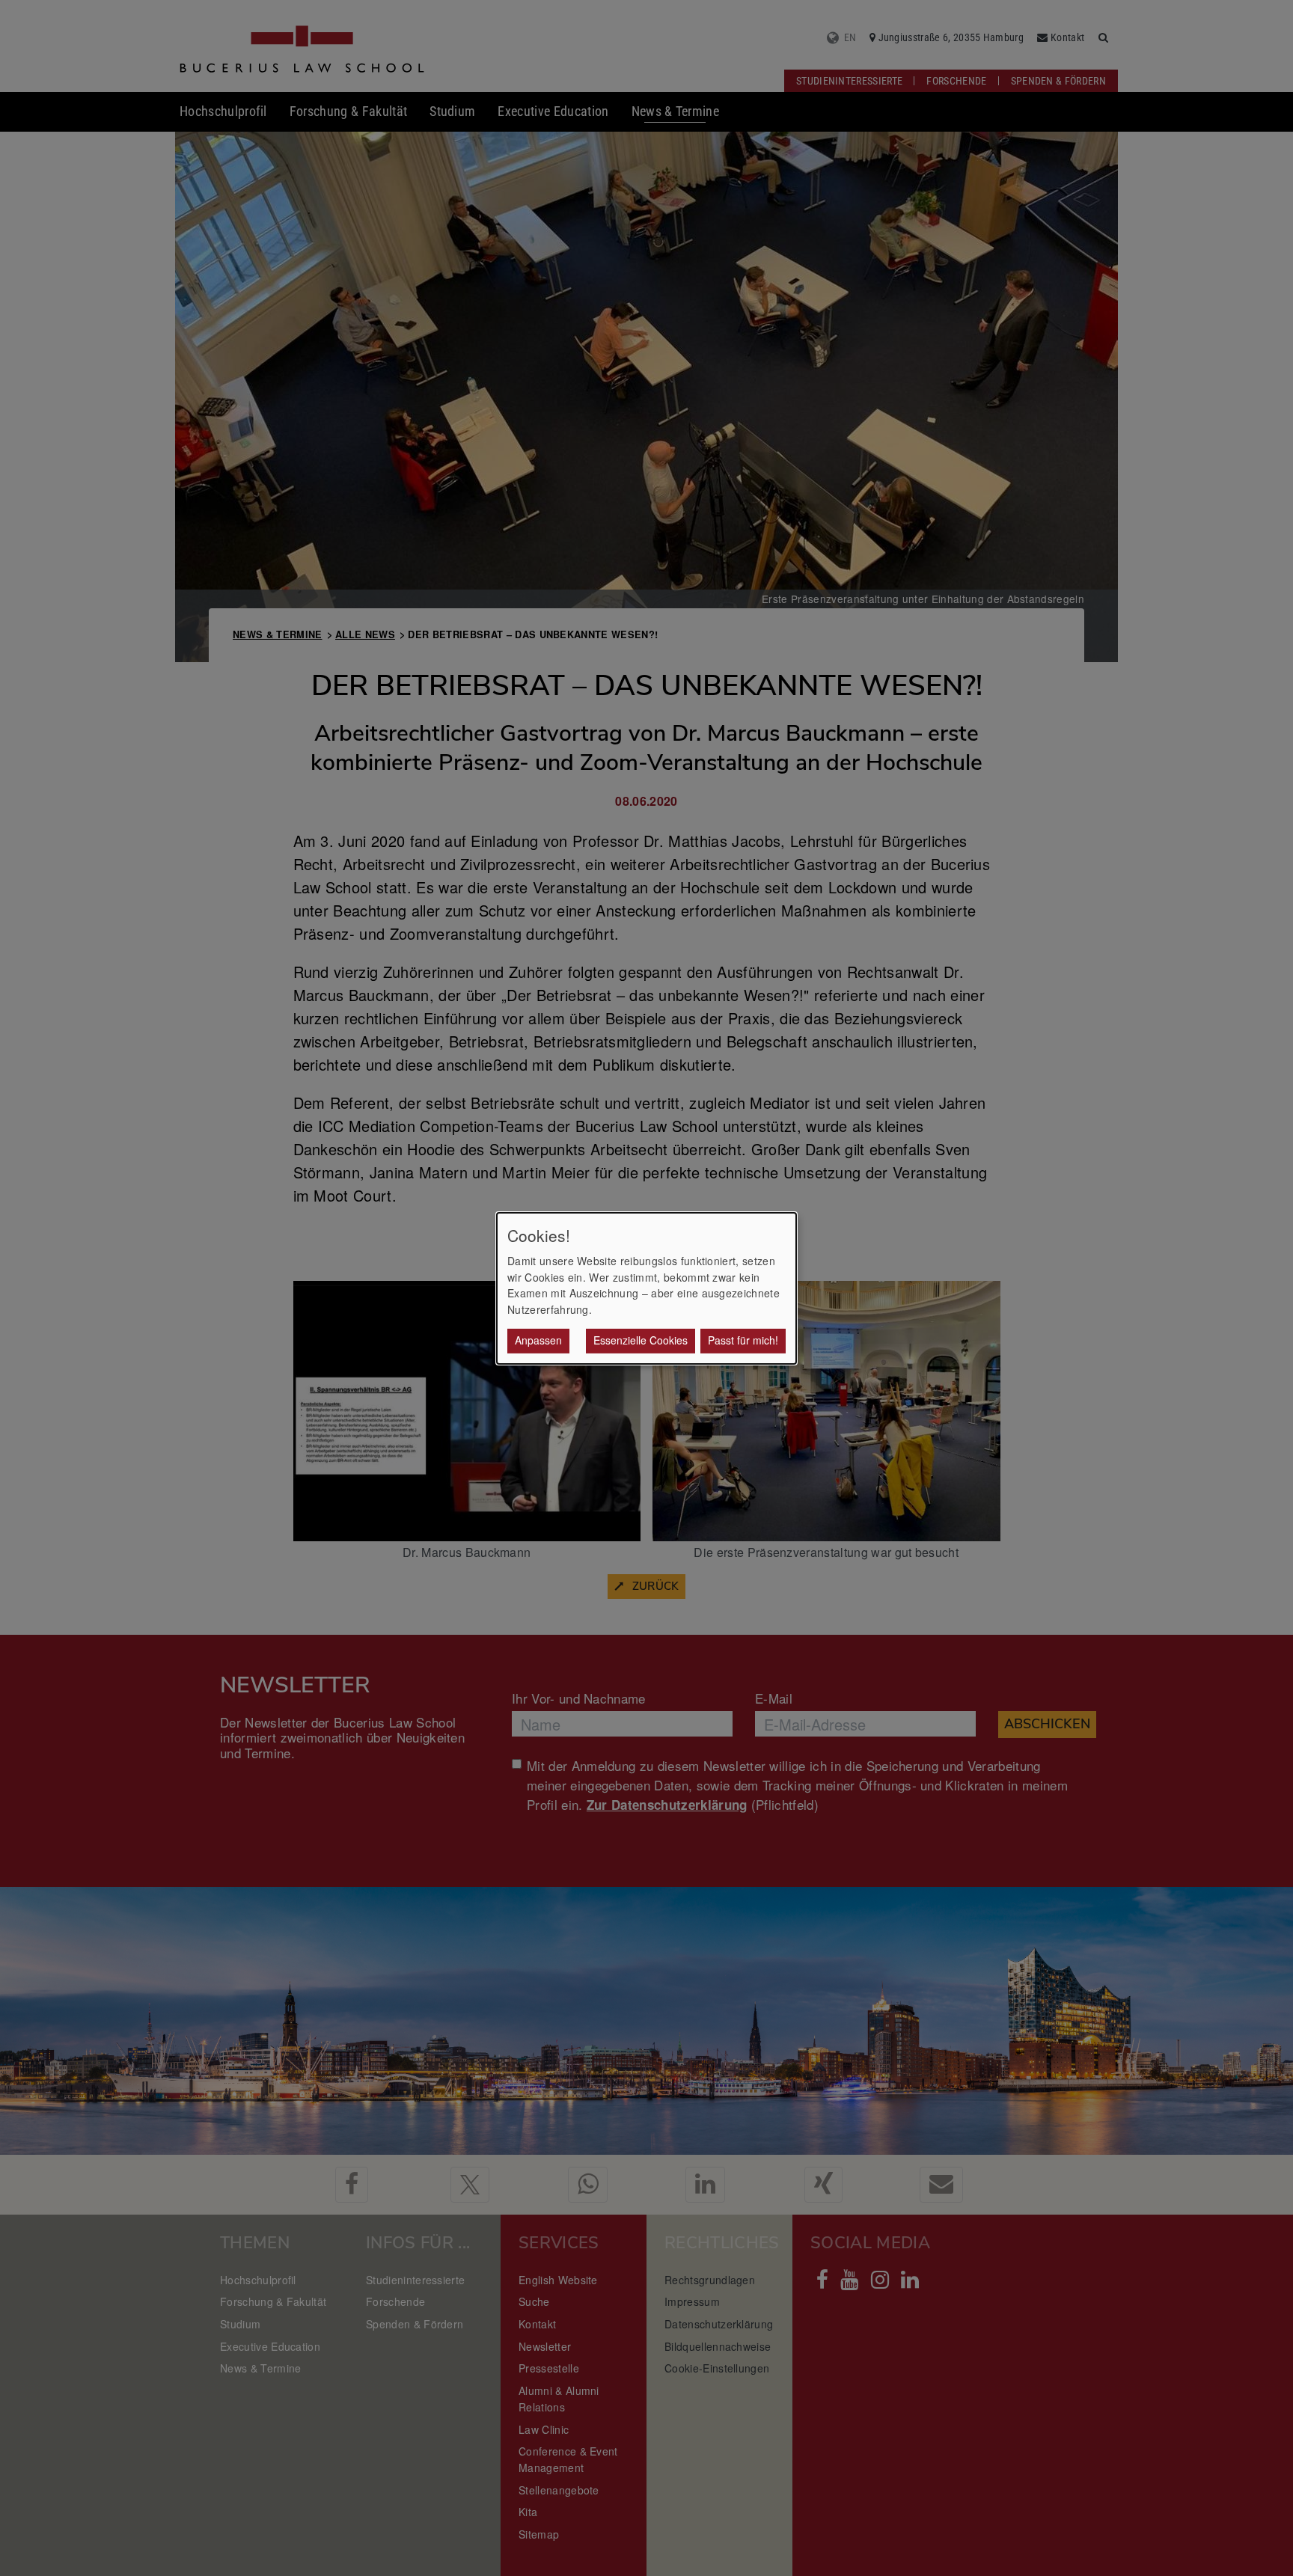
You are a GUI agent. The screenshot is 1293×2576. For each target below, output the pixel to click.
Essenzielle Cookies (641, 1340)
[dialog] (646, 1288)
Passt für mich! (743, 1340)
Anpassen (538, 1340)
